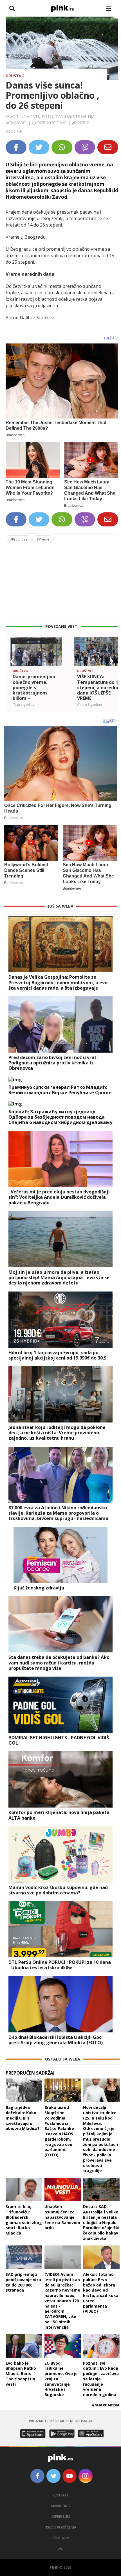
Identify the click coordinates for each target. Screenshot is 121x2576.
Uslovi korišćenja (60, 2527)
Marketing (61, 2506)
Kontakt (61, 2495)
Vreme (43, 539)
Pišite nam (60, 2538)
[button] (12, 661)
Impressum (61, 2517)
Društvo (15, 76)
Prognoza (19, 539)
